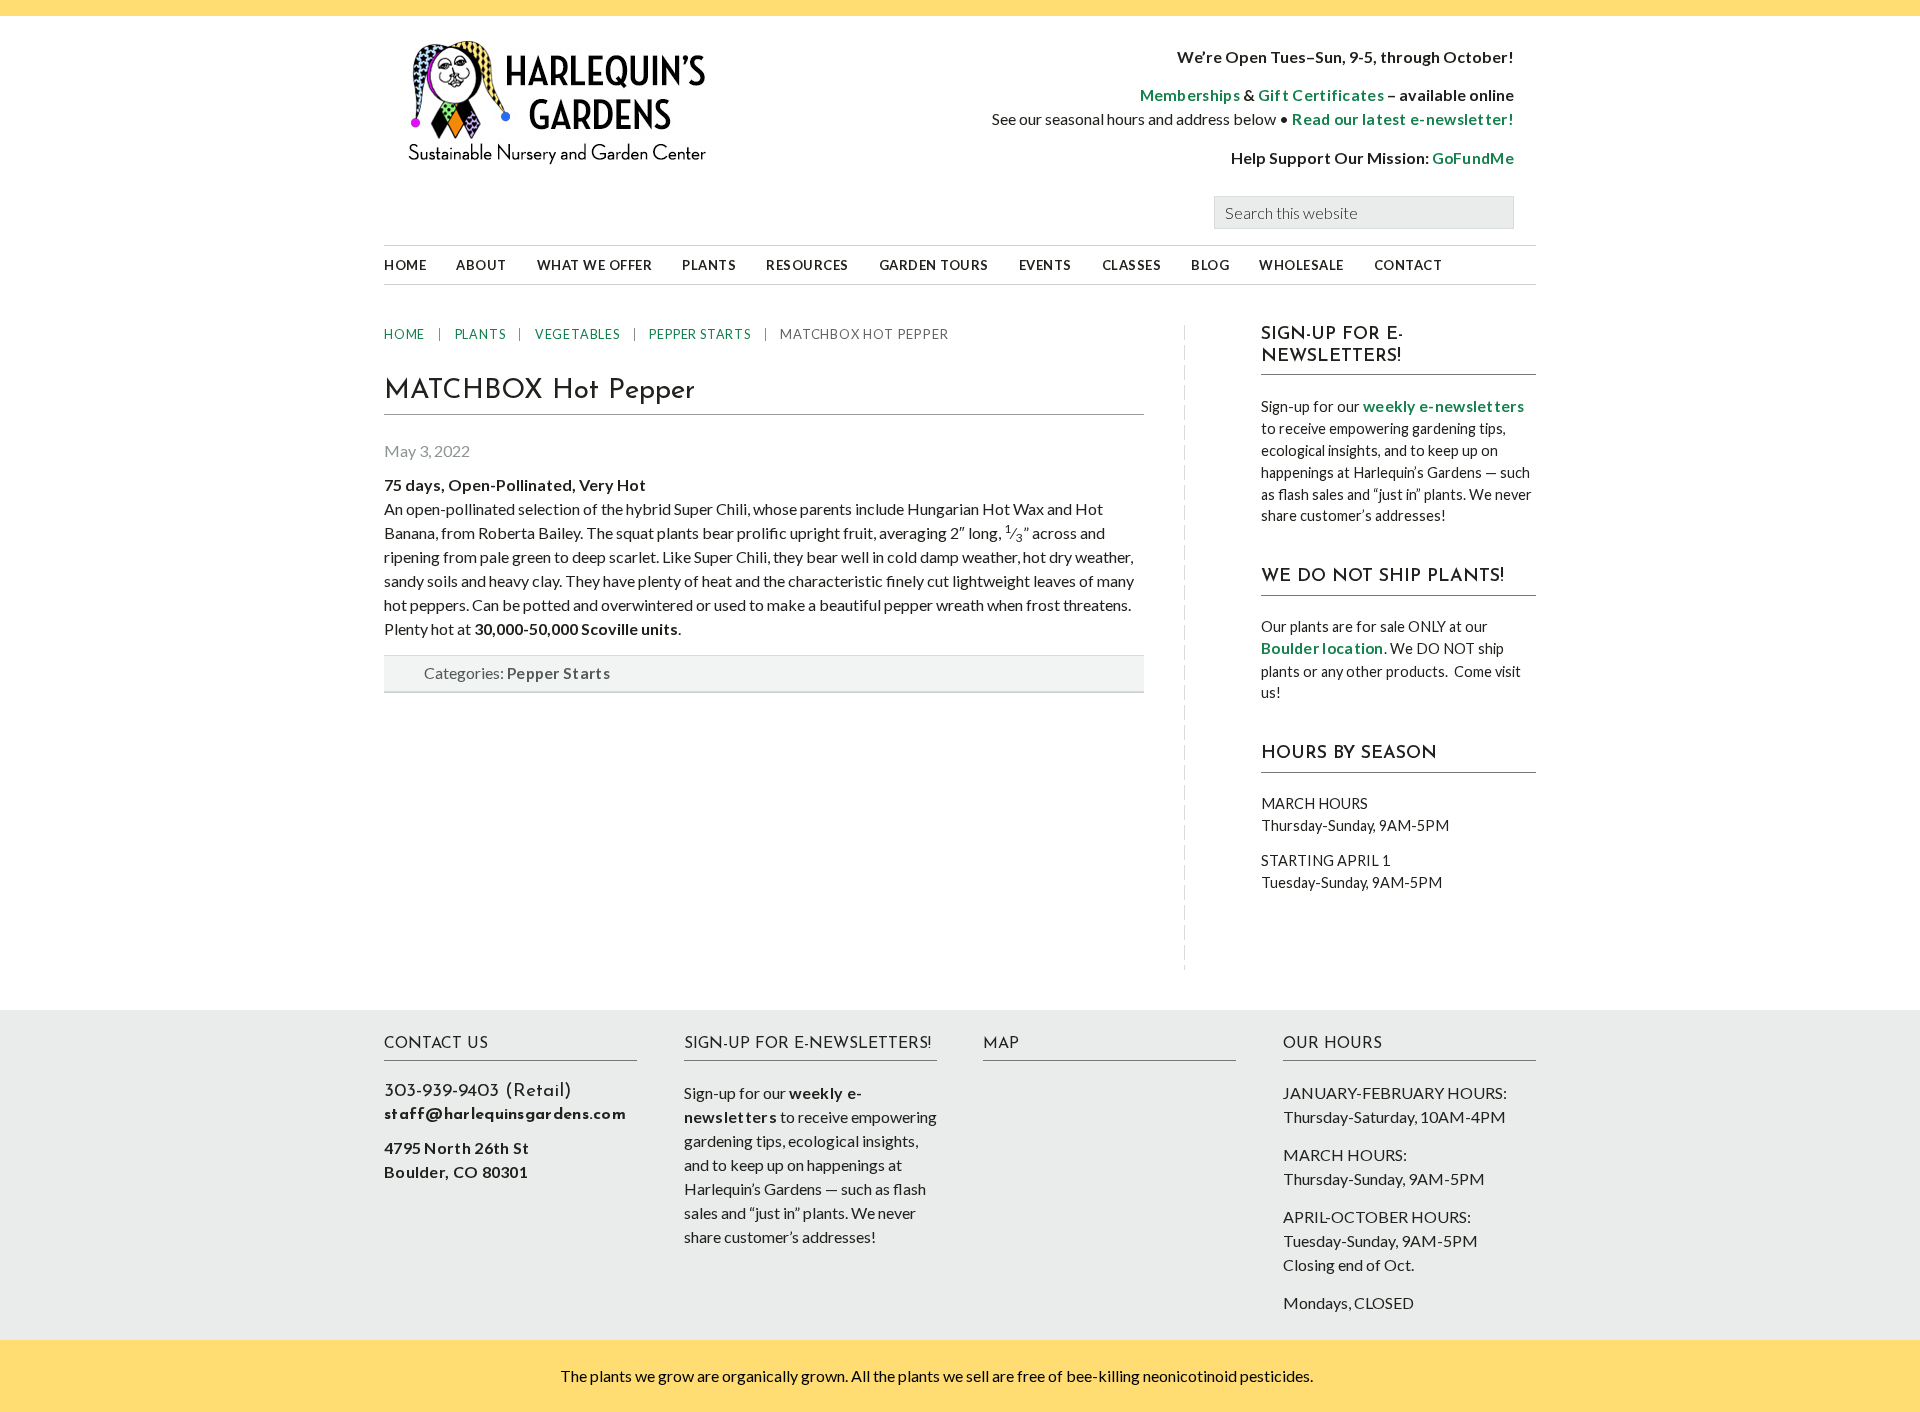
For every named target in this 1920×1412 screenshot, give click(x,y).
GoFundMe (1473, 158)
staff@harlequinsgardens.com (505, 1115)
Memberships (1190, 95)
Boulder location (1322, 648)
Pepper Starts (558, 673)
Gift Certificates (1321, 95)
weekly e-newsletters (1443, 406)
